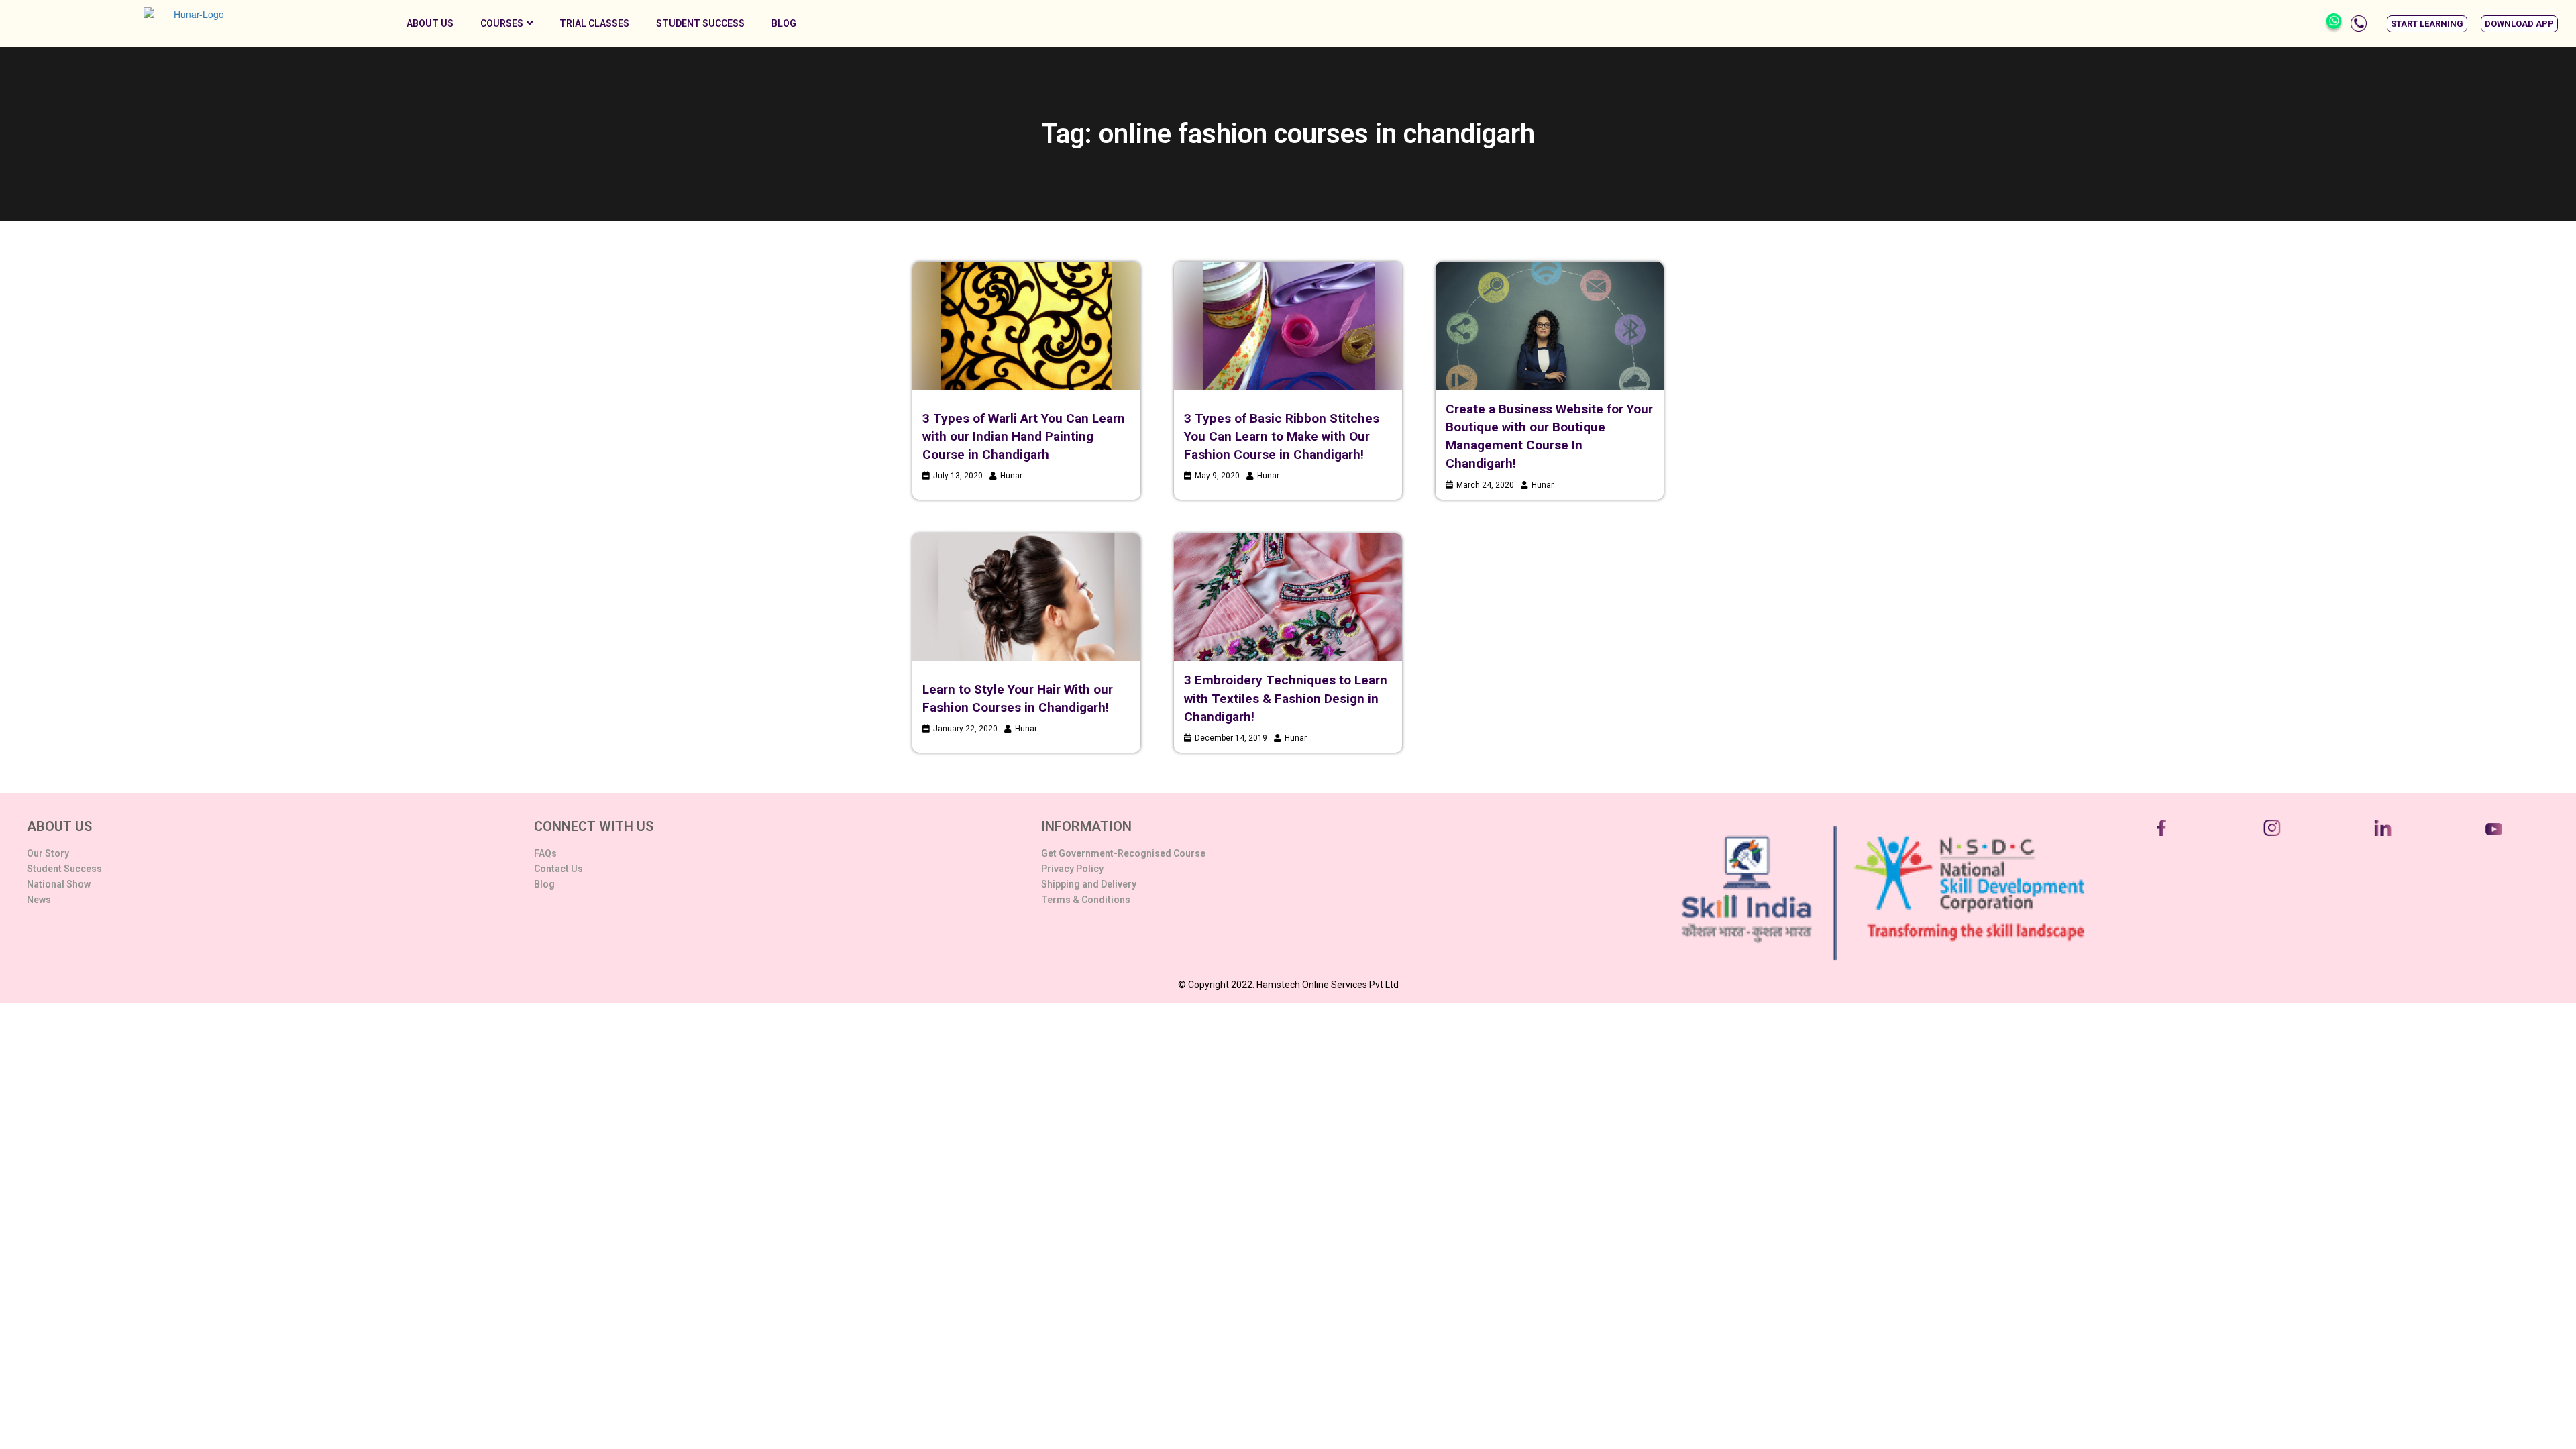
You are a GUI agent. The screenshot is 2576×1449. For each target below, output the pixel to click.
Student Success (700, 23)
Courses (502, 23)
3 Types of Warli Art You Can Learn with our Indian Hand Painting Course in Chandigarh (1024, 436)
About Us (430, 23)
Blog (784, 23)
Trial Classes (594, 23)
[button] (2427, 24)
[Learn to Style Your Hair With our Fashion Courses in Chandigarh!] (1026, 597)
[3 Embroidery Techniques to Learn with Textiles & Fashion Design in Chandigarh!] (1288, 597)
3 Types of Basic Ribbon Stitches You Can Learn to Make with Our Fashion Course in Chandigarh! (1282, 436)
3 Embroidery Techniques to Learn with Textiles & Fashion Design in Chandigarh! (1286, 698)
